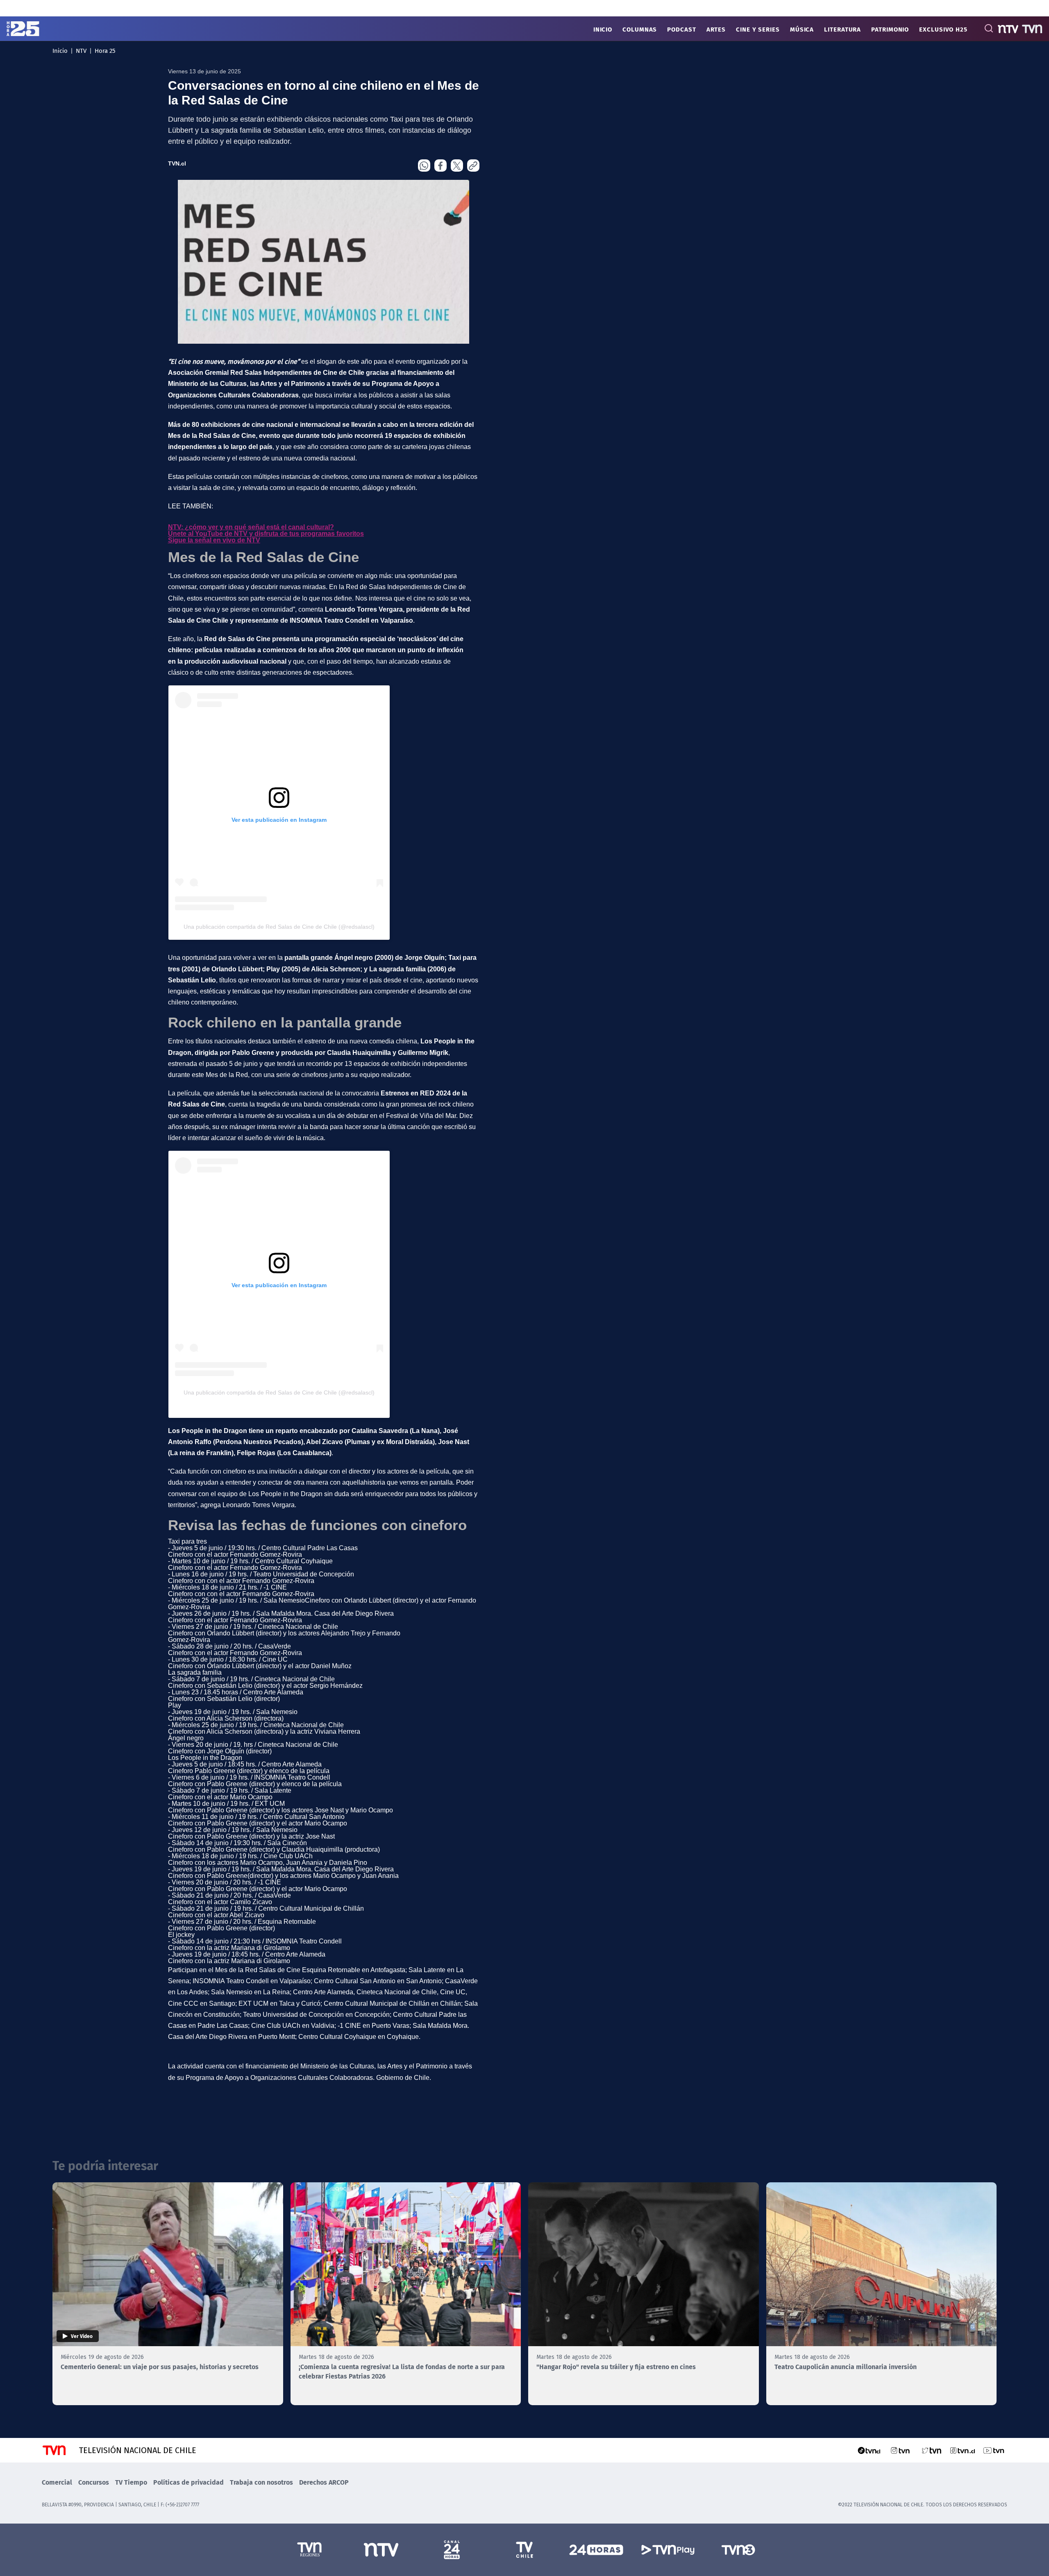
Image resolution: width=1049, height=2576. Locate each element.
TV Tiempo (131, 2482)
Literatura (842, 29)
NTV (81, 50)
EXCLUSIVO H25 (943, 29)
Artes (716, 29)
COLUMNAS (640, 29)
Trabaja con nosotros (261, 2482)
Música (802, 29)
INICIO (603, 29)
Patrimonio (890, 29)
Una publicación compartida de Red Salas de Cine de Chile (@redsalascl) (279, 927)
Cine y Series (758, 29)
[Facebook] (440, 166)
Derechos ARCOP (324, 2482)
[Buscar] (989, 28)
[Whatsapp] (424, 166)
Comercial (57, 2482)
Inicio (60, 50)
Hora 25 (105, 50)
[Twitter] (457, 166)
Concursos (94, 2482)
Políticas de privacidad (188, 2482)
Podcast (681, 29)
